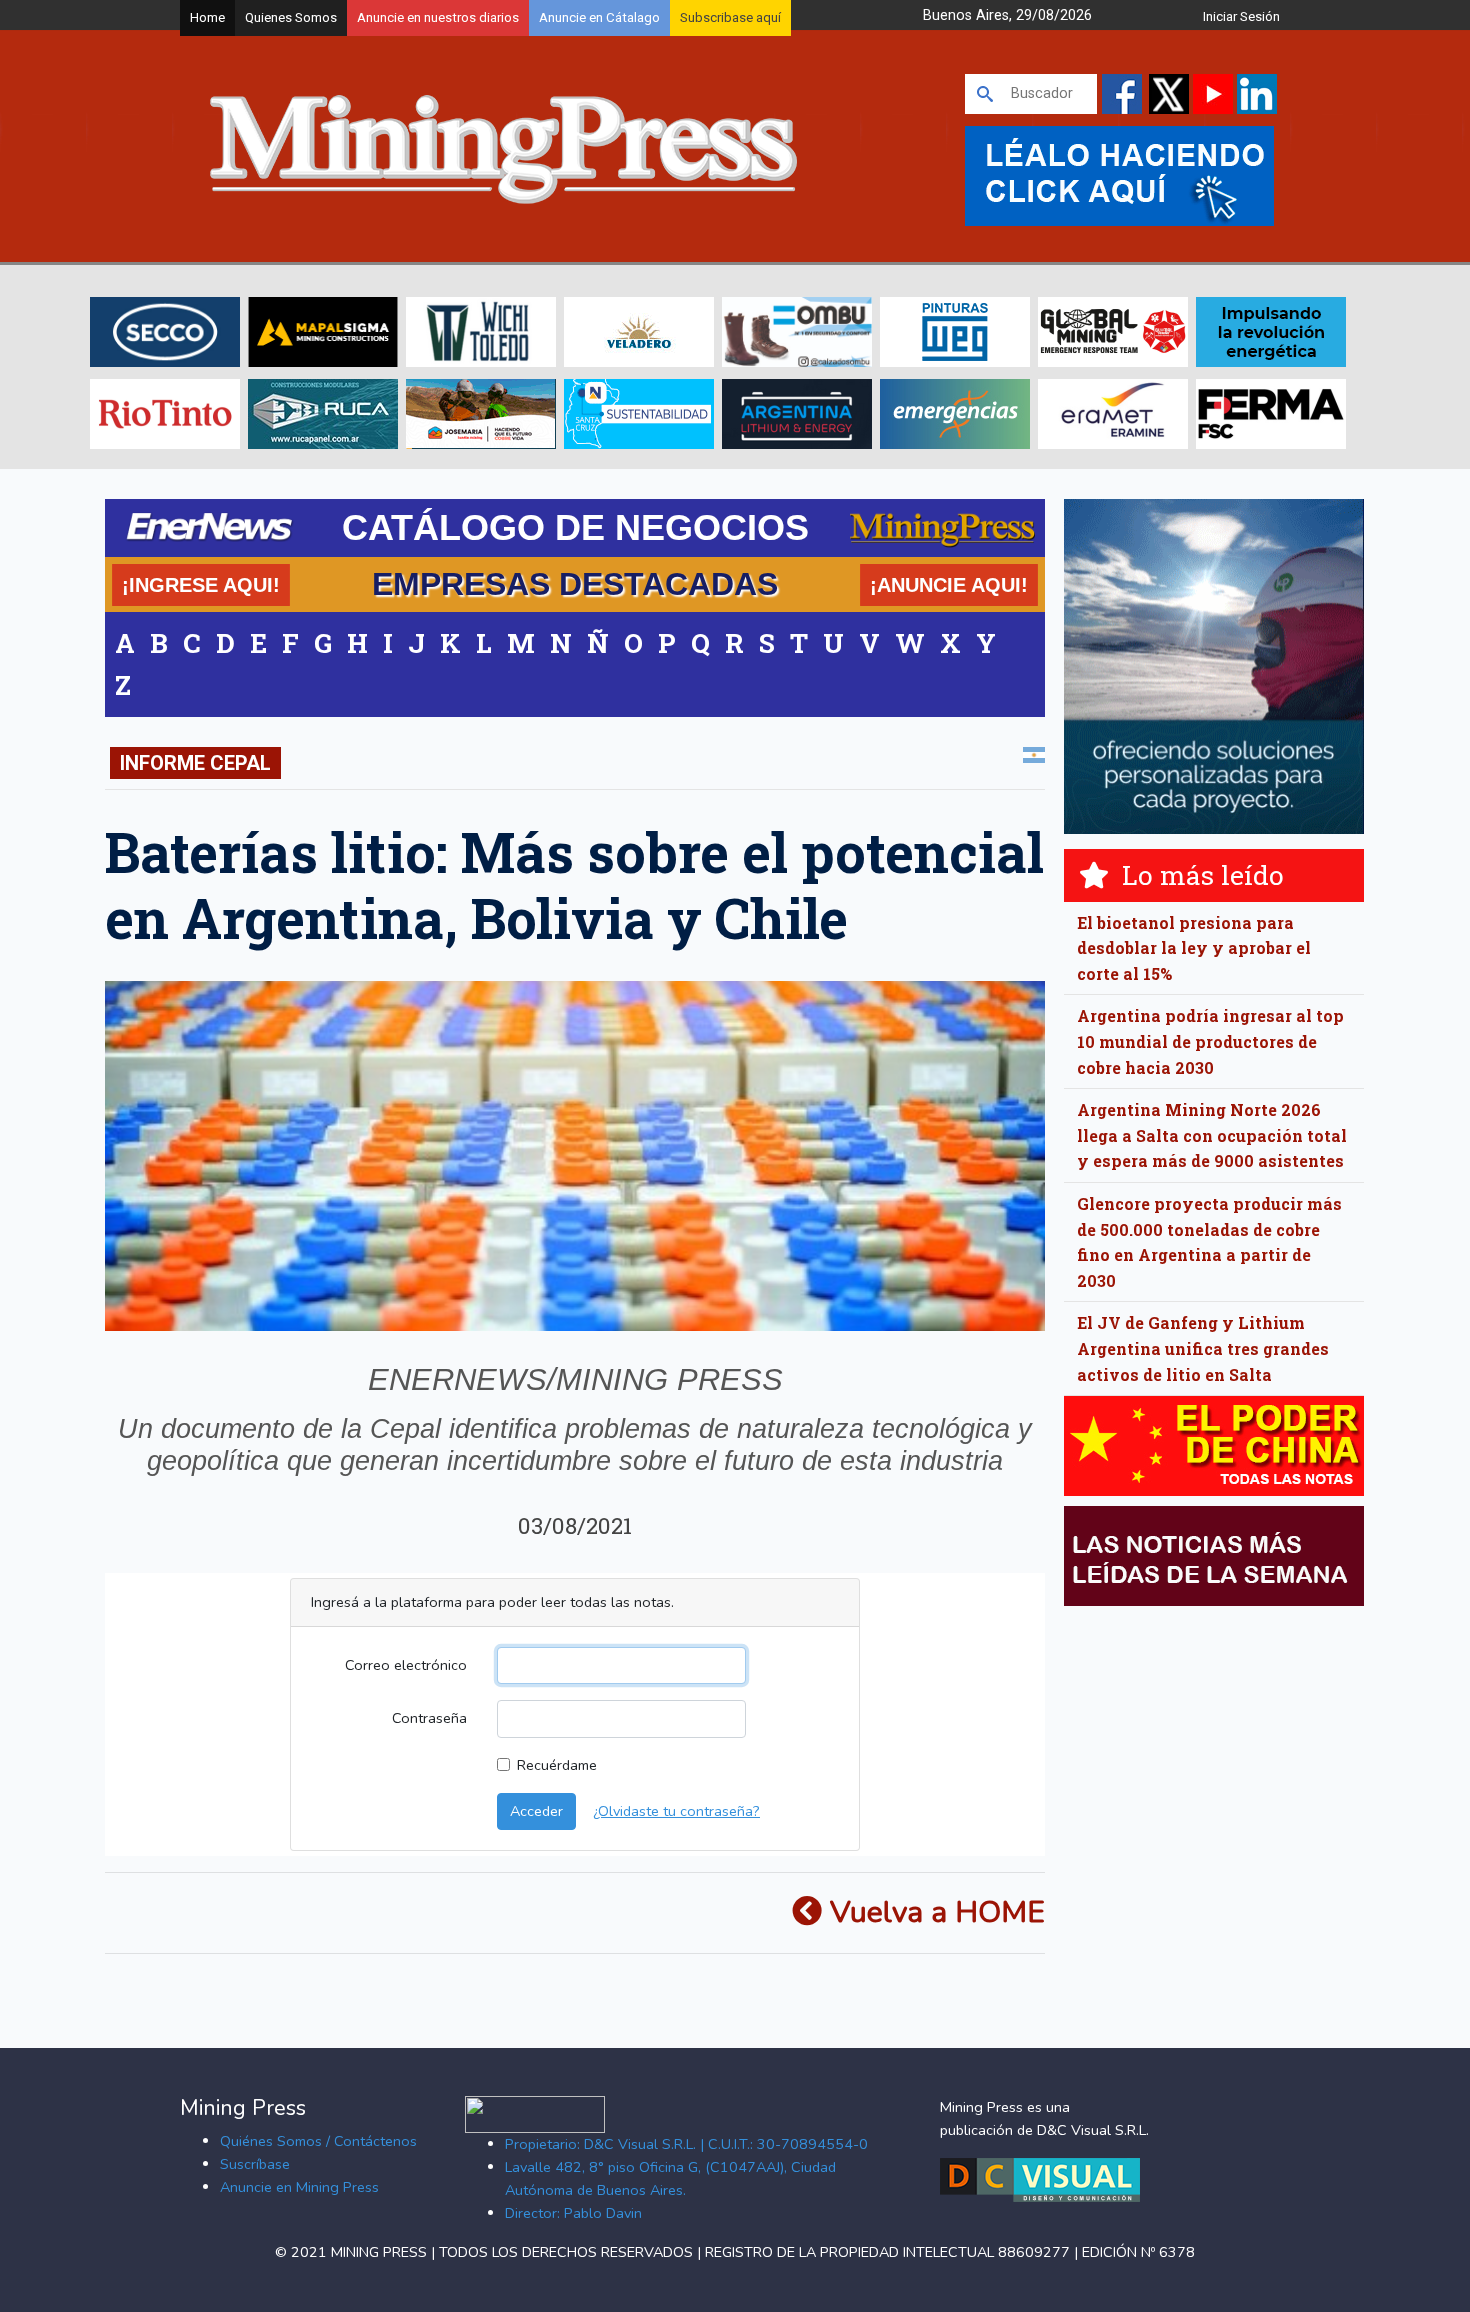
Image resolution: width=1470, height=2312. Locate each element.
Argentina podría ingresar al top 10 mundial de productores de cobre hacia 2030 (1210, 1041)
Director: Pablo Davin (573, 2213)
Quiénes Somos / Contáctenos (318, 2141)
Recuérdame (557, 1765)
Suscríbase (255, 2164)
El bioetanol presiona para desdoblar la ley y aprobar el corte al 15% (1194, 948)
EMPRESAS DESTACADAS (575, 584)
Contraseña (429, 1718)
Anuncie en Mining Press (299, 2187)
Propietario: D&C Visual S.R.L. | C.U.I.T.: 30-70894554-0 (686, 2144)
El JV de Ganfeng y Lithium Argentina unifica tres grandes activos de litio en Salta (1203, 1348)
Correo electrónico (406, 1665)
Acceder (536, 1811)
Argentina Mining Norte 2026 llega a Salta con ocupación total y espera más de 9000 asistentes (1212, 1135)
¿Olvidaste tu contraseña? (676, 1811)
